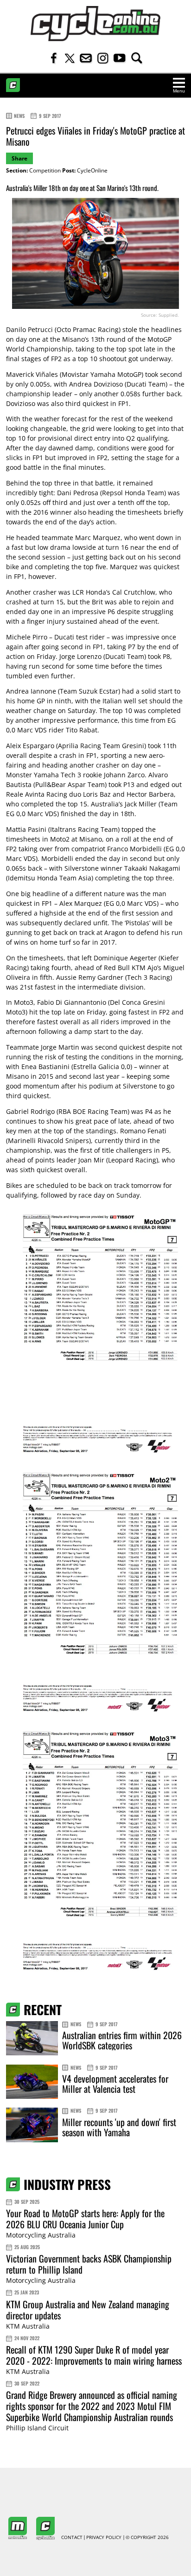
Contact (72, 2538)
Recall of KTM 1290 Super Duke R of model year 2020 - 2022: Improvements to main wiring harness (94, 2355)
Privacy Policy (104, 2538)
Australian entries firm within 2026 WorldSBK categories (122, 2040)
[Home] (95, 24)
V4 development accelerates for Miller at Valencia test (115, 2084)
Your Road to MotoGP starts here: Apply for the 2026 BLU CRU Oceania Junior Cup (85, 2219)
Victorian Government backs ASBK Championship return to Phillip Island (89, 2264)
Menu (179, 91)
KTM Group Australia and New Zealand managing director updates (88, 2310)
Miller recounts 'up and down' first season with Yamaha (119, 2127)
